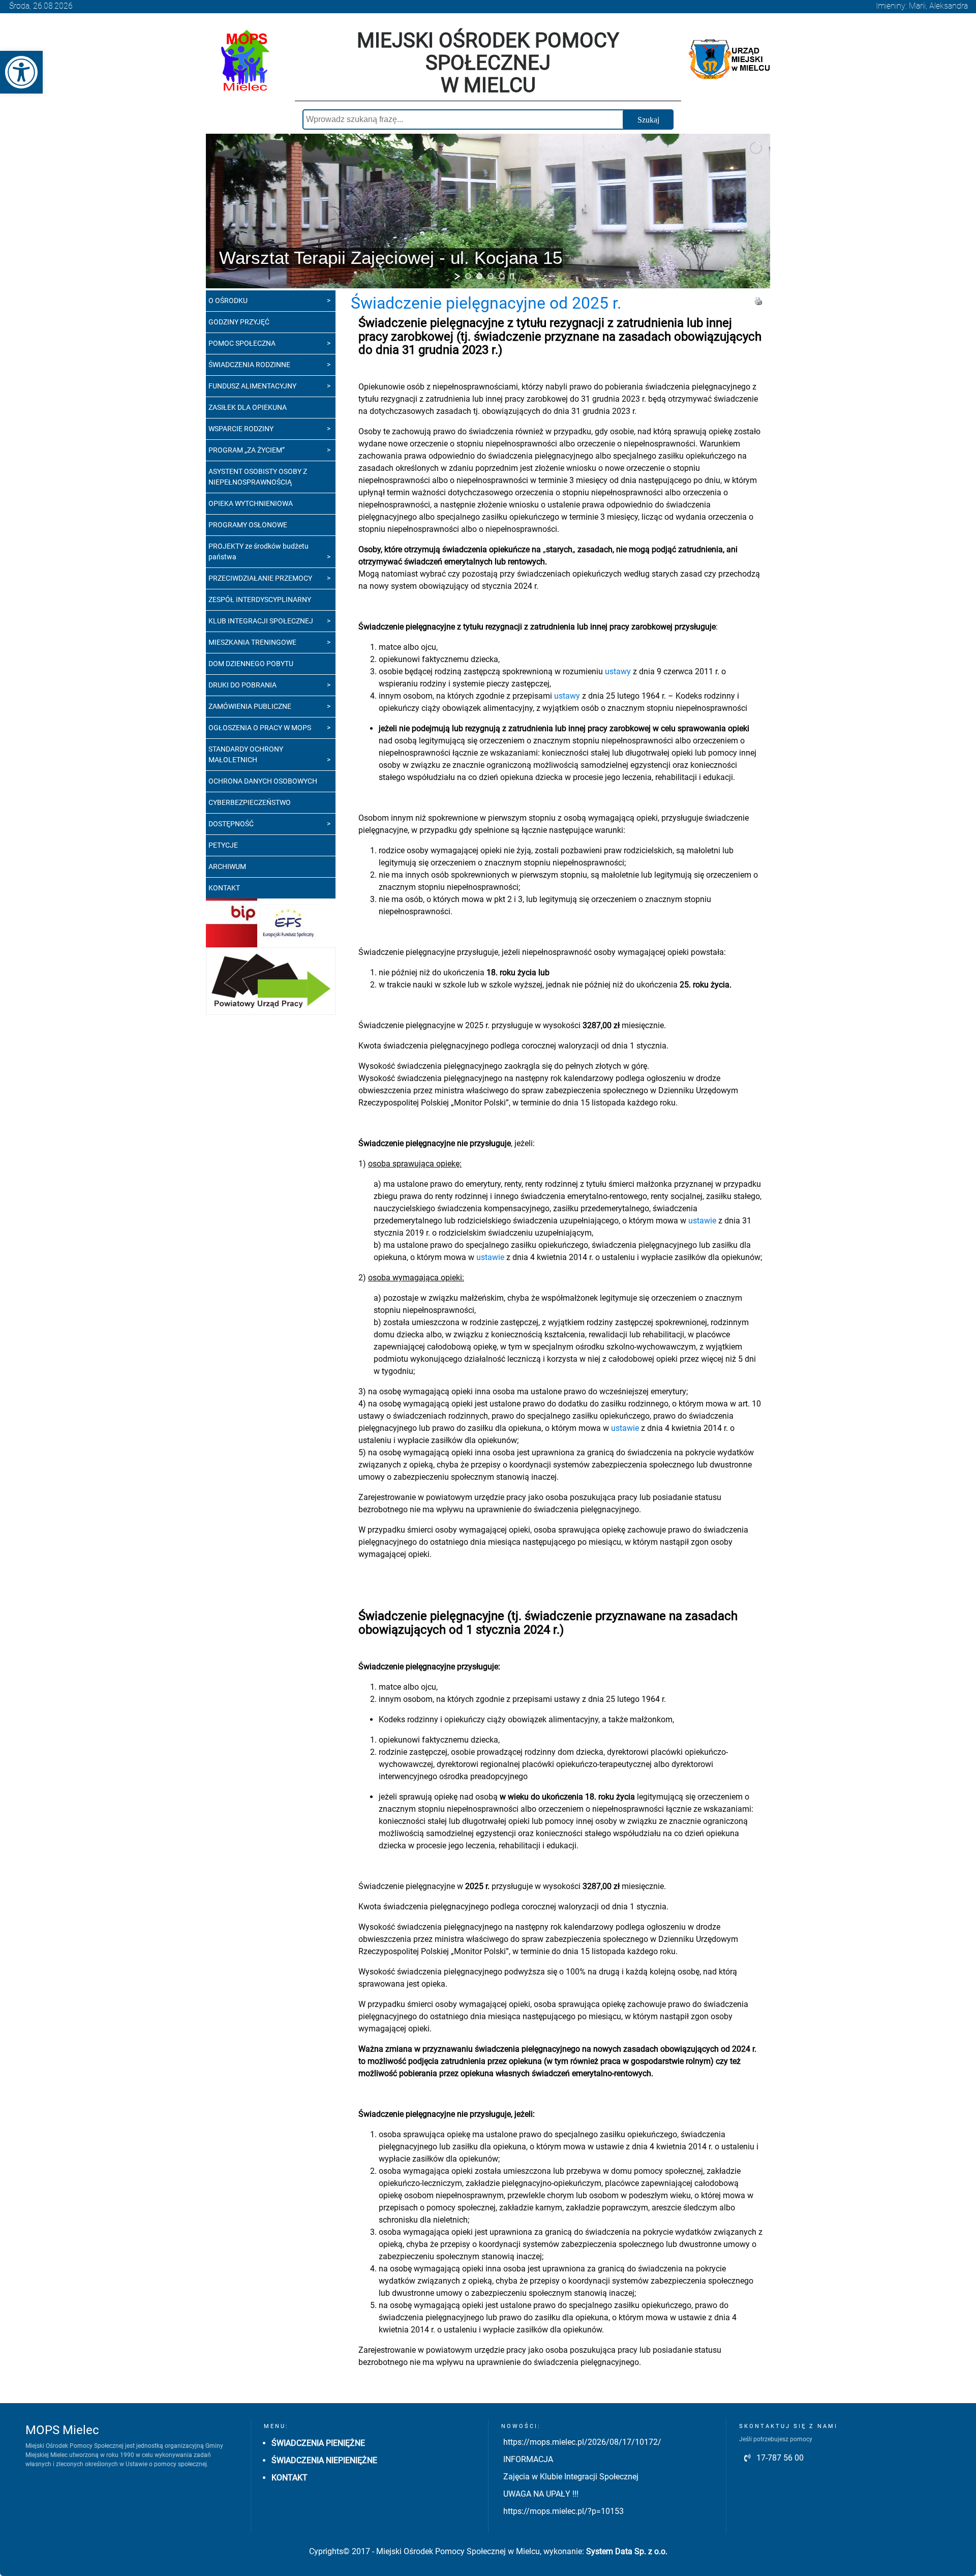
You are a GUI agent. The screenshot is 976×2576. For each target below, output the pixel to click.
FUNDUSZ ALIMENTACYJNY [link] (252, 386)
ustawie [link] (702, 1221)
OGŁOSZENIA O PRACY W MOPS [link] (260, 728)
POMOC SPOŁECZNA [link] (242, 343)
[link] (21, 72)
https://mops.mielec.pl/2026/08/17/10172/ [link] (582, 2442)
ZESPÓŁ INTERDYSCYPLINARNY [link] (260, 600)
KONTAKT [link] (224, 888)
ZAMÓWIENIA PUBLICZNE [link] (250, 706)
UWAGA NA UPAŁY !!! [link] (541, 2494)
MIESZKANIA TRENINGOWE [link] (252, 642)
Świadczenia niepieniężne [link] (324, 2460)
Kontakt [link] (289, 2478)
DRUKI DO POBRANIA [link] (242, 685)
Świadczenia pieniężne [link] (318, 2443)
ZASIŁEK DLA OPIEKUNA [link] (248, 407)
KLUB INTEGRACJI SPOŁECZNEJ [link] (261, 621)
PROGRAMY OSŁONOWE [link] (248, 525)
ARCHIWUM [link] (227, 866)
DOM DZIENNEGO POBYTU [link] (251, 664)
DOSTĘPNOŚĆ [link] (231, 824)
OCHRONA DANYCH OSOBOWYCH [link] (263, 781)
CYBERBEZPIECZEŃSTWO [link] (250, 802)
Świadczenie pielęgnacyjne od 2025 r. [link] (486, 303)
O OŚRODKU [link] (228, 301)
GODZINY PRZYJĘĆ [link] (239, 322)
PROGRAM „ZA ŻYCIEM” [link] (247, 450)
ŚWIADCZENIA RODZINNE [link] (249, 365)
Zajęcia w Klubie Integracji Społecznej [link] (571, 2477)
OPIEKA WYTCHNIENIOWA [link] (251, 503)
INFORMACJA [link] (528, 2459)
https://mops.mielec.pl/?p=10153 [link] (563, 2511)
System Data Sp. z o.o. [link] (627, 2551)
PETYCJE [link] (223, 845)
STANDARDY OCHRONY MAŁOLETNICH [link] (246, 754)
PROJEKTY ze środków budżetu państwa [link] (258, 551)
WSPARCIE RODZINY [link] (241, 429)
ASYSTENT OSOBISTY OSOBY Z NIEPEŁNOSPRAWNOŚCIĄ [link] (258, 477)
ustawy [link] (618, 671)
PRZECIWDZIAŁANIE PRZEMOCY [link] (260, 578)
